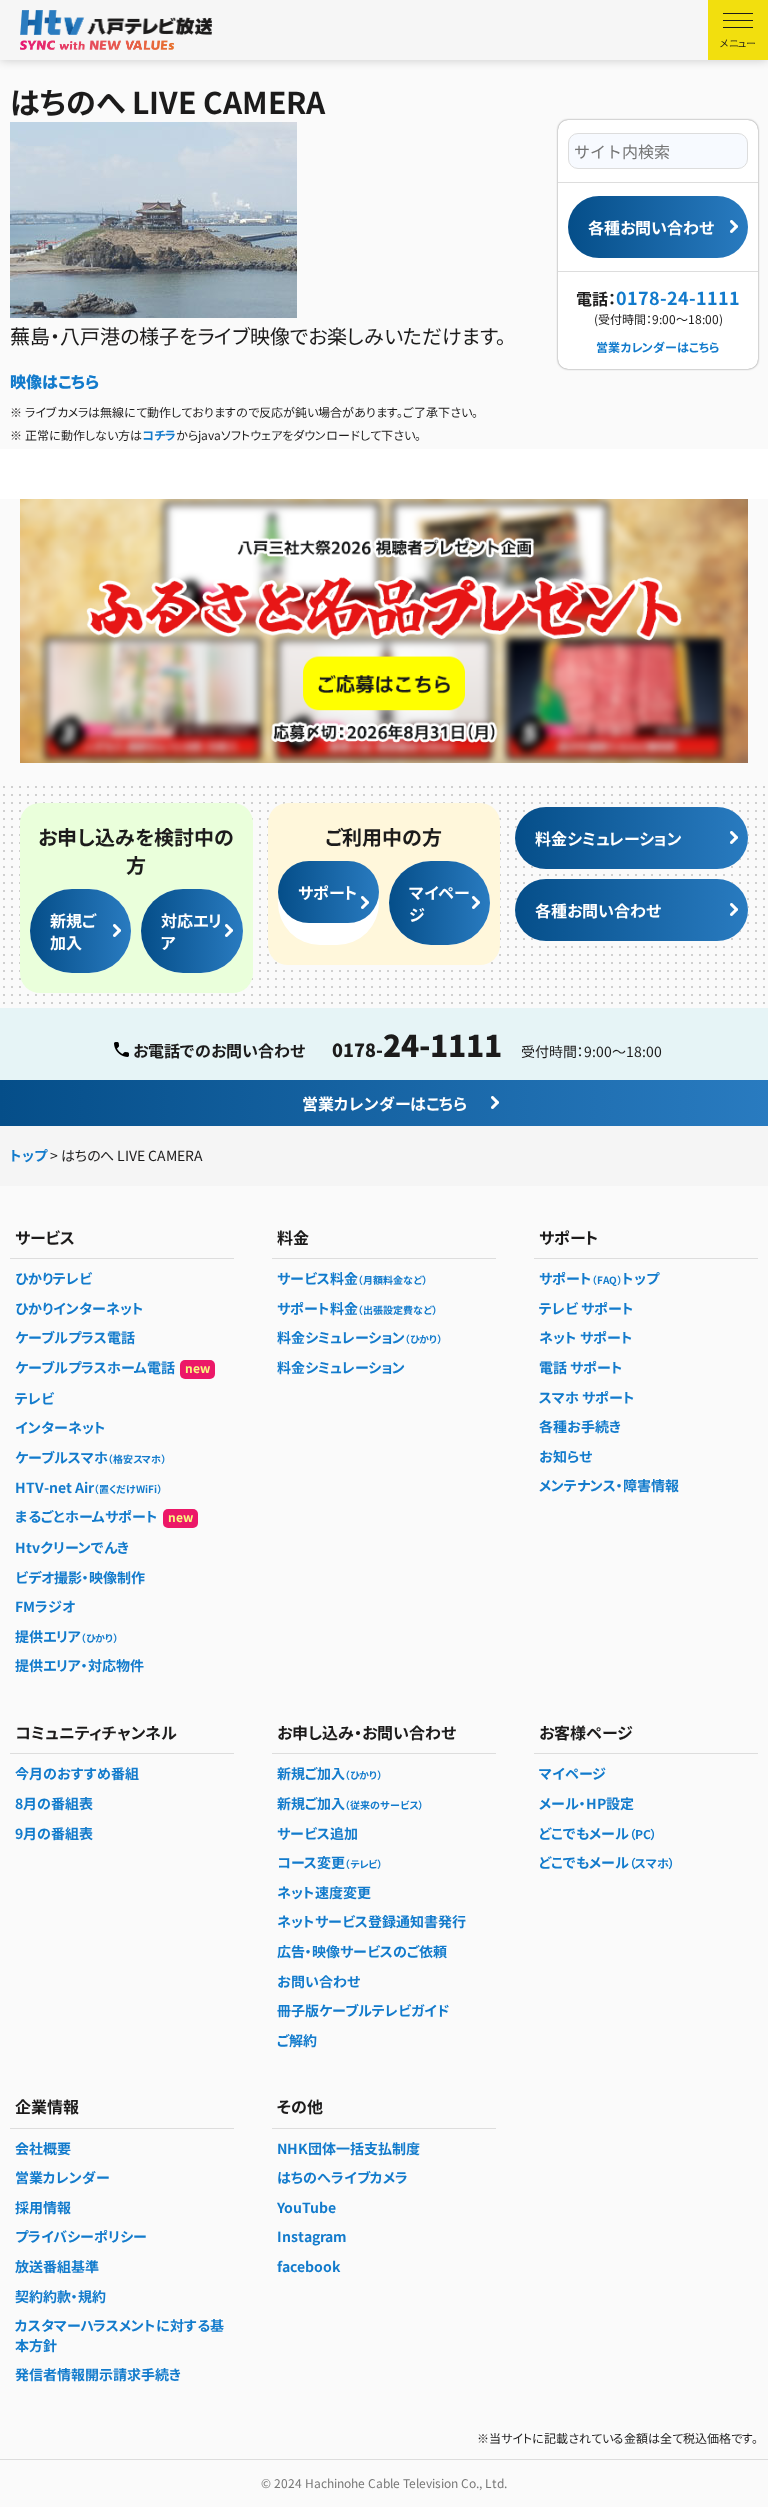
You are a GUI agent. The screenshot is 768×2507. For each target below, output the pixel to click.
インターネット (60, 1427)
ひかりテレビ (53, 1278)
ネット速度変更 (324, 1892)
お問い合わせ (318, 1981)
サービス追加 (317, 1833)
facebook (308, 2266)
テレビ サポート (586, 1308)
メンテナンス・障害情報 (609, 1485)
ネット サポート (586, 1337)
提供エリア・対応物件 (79, 1665)
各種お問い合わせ (651, 227)
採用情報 (43, 2207)
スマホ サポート (587, 1397)
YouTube (306, 2207)
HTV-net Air (88, 1487)
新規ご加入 (73, 931)
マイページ (439, 903)
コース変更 (329, 1862)
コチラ (159, 434)
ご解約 (297, 2040)
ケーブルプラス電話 (75, 1337)
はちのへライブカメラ (342, 2177)
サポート (327, 892)
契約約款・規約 (60, 2296)
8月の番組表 (54, 1803)
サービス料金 (352, 1278)
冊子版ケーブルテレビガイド (363, 2010)
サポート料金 (357, 1308)
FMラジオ (45, 1606)
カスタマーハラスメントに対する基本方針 (119, 2335)
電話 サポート (581, 1367)
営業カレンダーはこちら (658, 346)
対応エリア (191, 931)
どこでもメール (598, 1833)
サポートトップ (599, 1278)
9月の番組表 (54, 1833)
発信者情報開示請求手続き (98, 2374)
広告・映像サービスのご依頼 (362, 1951)
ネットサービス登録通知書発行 (371, 1921)
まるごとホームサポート (104, 1516)
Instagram (312, 2236)
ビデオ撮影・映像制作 (80, 1577)
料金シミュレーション (608, 838)
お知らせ (565, 1456)
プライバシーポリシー (81, 2236)
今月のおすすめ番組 (77, 1773)
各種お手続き (580, 1426)
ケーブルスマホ (90, 1457)
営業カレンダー (62, 2177)
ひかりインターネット (79, 1308)
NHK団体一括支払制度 (348, 2148)
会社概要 (43, 2148)
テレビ (34, 1398)
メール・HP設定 (586, 1803)
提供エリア (66, 1636)
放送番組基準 (57, 2266)
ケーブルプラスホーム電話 (112, 1367)
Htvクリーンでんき (72, 1547)
